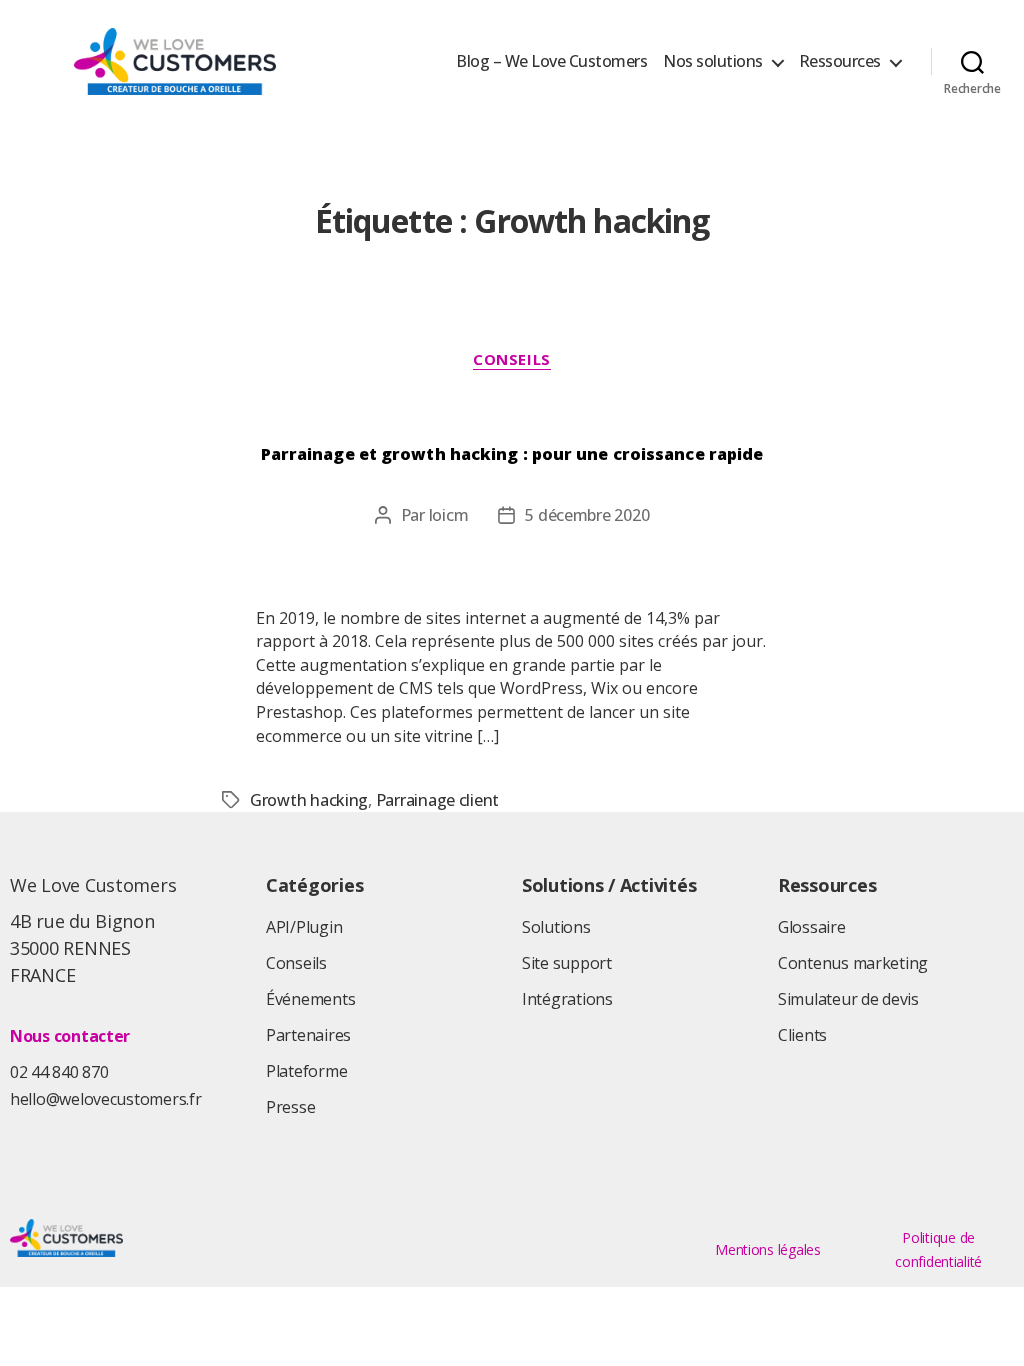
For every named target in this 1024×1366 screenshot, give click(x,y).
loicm (449, 515)
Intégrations (567, 999)
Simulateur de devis (848, 999)
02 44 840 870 (59, 1072)
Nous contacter (70, 1036)
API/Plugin (304, 927)
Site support (567, 963)
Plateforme (306, 1071)
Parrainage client (437, 800)
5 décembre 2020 (587, 515)
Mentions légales (768, 1249)
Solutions (556, 927)
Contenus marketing (853, 963)
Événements (310, 999)
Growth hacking (309, 800)
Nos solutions (713, 61)
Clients (802, 1035)
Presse (290, 1107)
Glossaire (812, 927)
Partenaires (308, 1035)
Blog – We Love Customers (551, 61)
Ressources (840, 61)
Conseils (511, 359)
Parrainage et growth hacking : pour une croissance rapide (512, 454)
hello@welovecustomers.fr (106, 1099)
